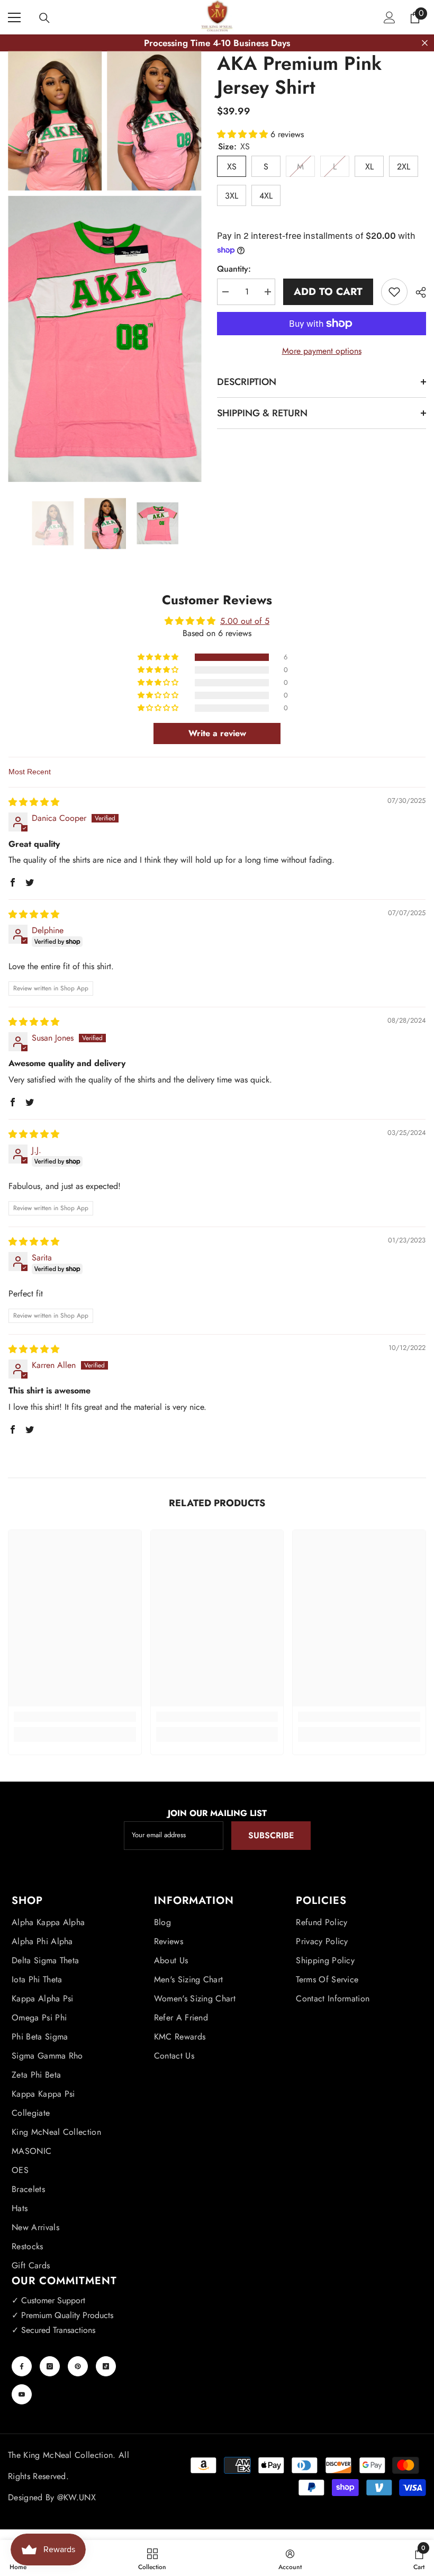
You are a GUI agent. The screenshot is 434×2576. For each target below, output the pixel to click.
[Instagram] (50, 2366)
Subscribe (271, 1835)
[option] (53, 524)
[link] (75, 1717)
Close (425, 43)
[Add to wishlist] (394, 292)
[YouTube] (22, 2394)
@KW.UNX (76, 2497)
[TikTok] (106, 2366)
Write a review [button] (217, 733)
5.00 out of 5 (245, 621)
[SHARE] (417, 292)
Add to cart (328, 292)
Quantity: (234, 269)
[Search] (44, 18)
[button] (244, 134)
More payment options (322, 351)
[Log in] (390, 17)
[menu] (14, 17)
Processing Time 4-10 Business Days (217, 43)
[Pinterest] (78, 2366)
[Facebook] (22, 2366)
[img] (34, 802)
